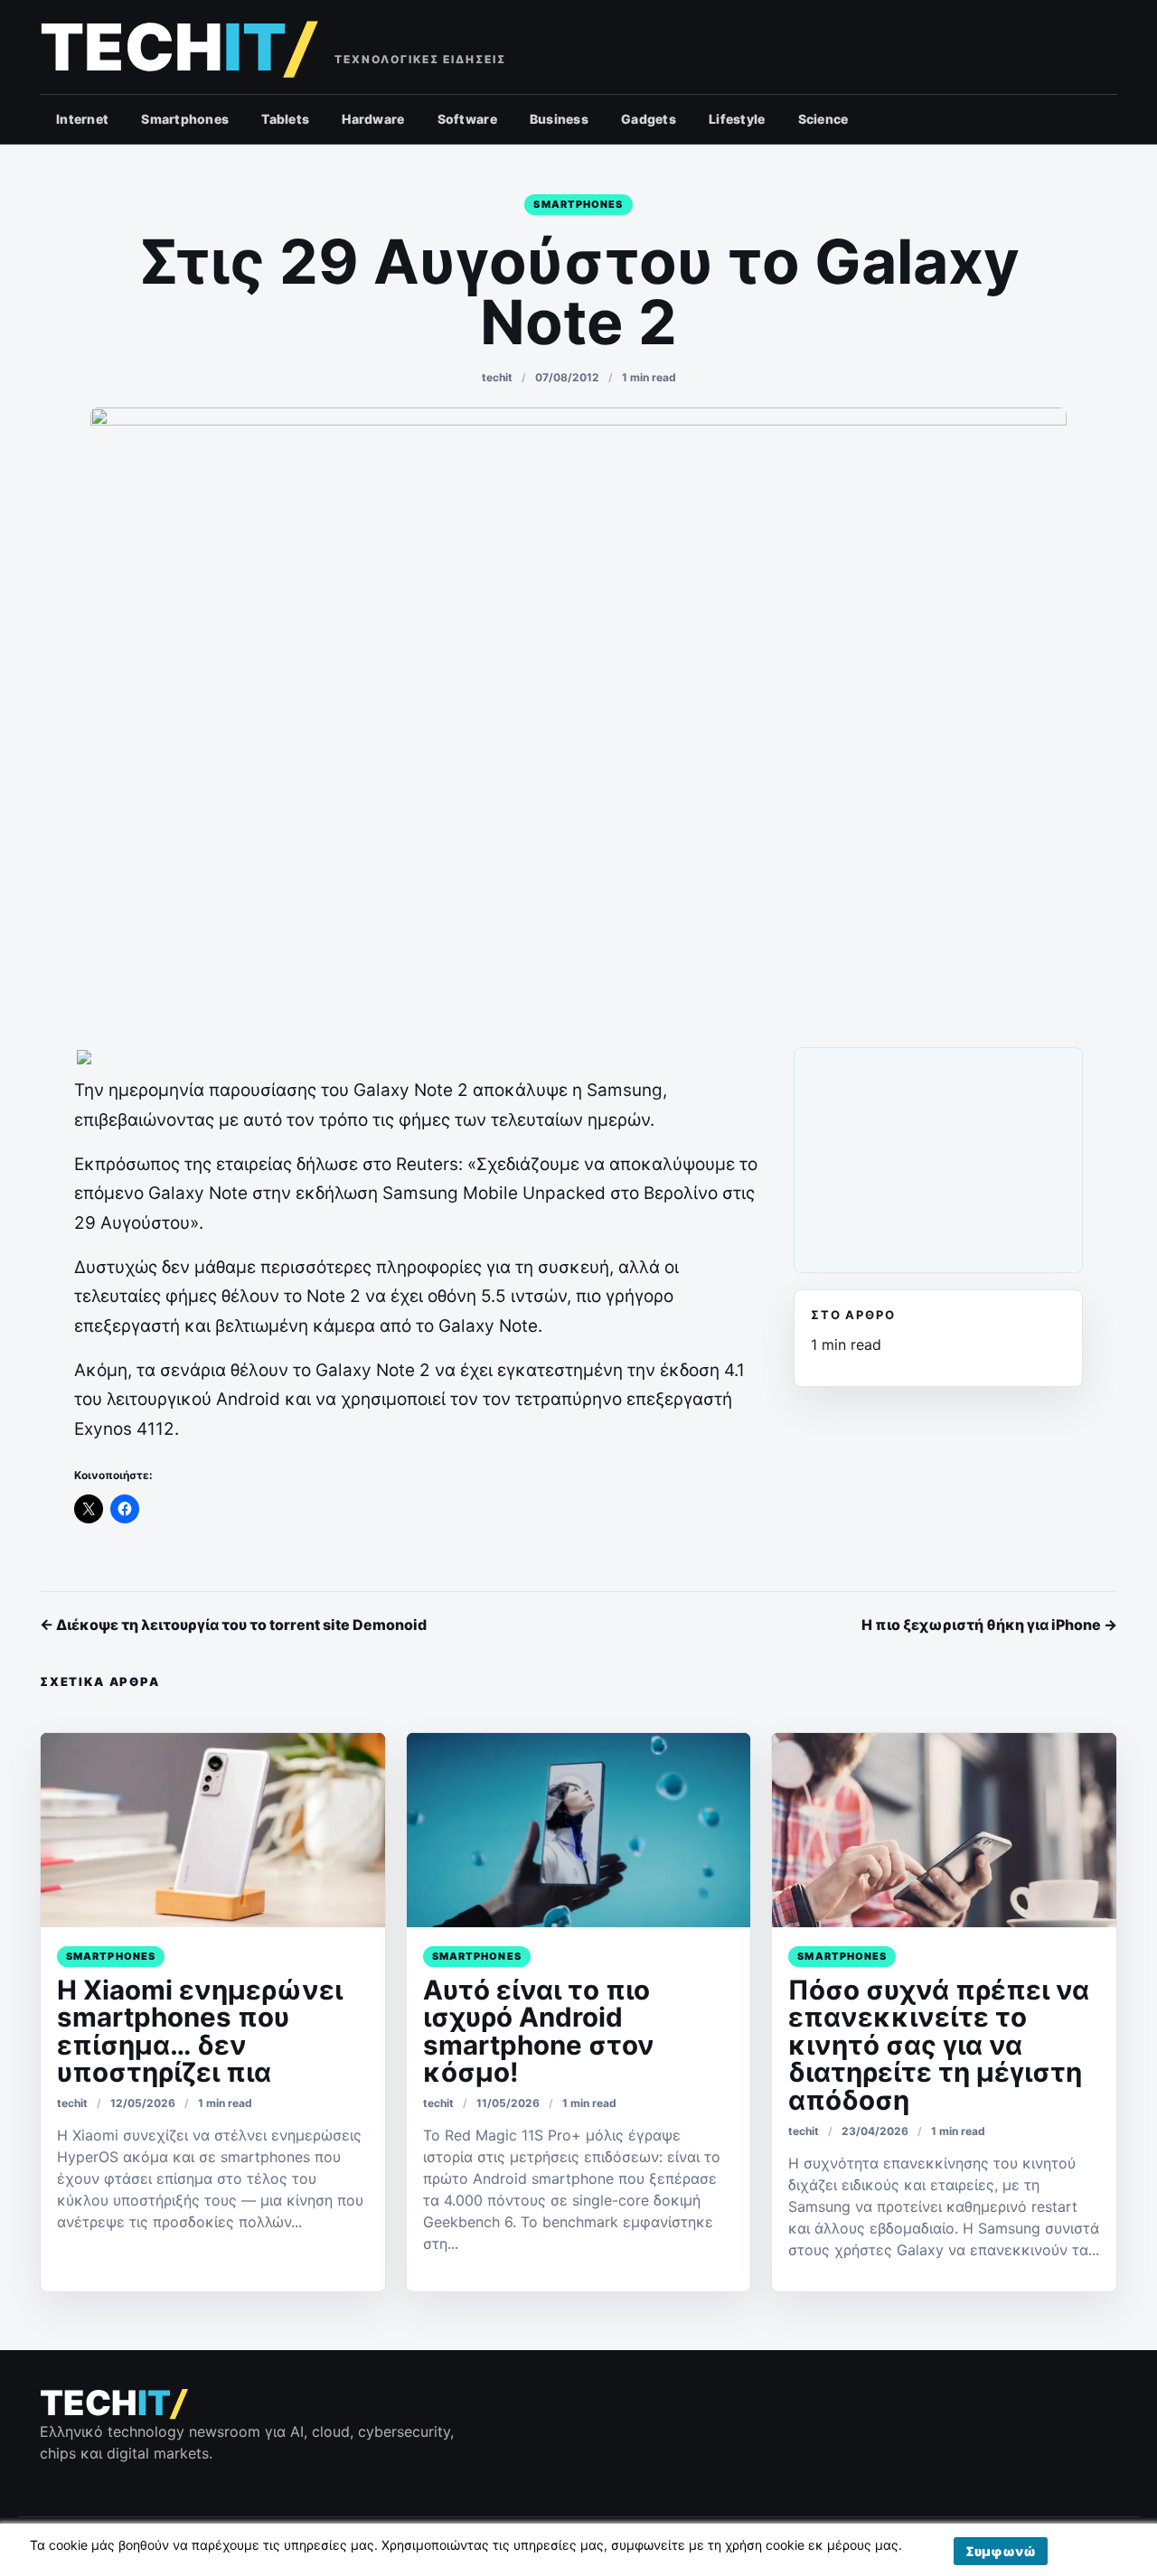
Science (823, 119)
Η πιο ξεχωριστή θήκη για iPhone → (989, 1625)
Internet (82, 119)
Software (467, 119)
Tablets (285, 119)
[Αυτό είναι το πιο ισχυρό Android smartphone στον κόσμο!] (579, 1830)
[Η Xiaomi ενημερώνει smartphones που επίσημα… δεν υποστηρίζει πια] (213, 1830)
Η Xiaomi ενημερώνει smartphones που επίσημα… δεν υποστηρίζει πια (200, 2031)
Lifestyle (737, 119)
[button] (1001, 2551)
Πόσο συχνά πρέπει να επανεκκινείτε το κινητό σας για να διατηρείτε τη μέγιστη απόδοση (939, 2045)
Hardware (373, 119)
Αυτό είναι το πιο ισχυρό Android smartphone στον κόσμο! (539, 2031)
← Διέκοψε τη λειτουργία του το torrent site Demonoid (233, 1625)
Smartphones (185, 119)
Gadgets (649, 119)
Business (559, 119)
